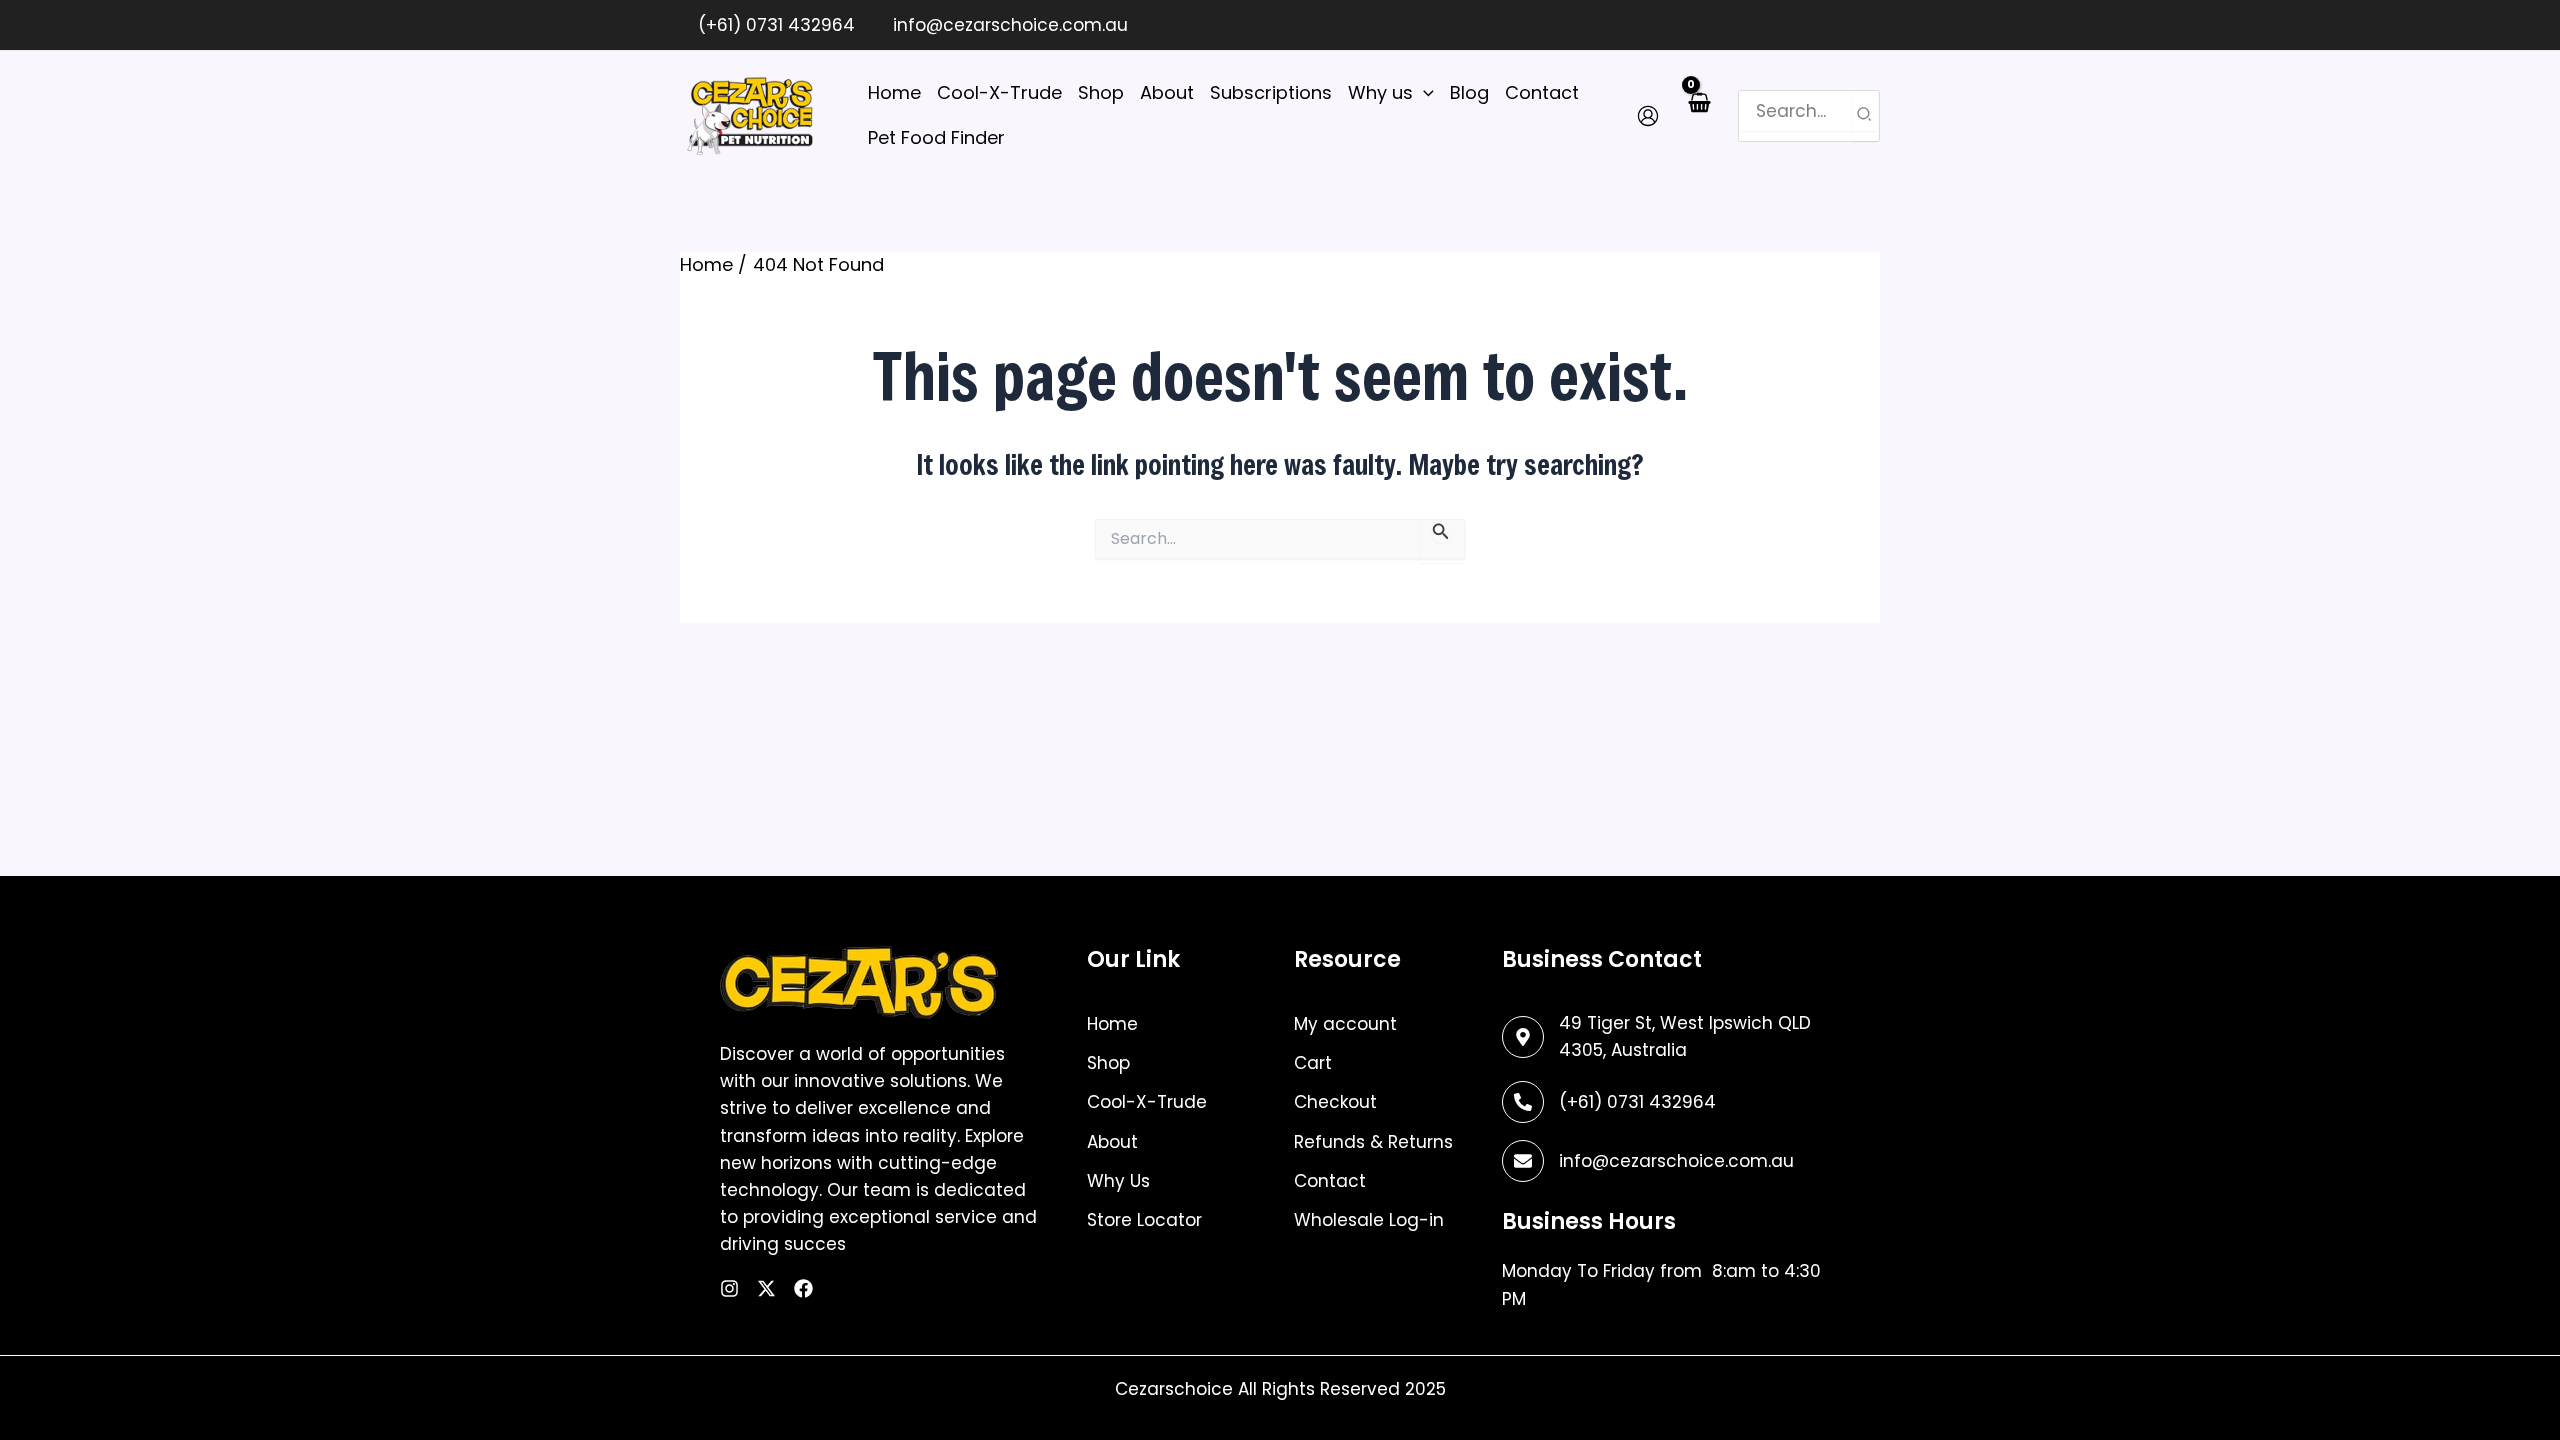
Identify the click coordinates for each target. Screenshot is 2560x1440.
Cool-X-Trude (1147, 1102)
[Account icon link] (1648, 116)
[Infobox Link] (1663, 1102)
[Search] (1865, 116)
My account (1345, 1024)
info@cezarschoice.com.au (1008, 25)
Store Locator (1144, 1220)
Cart (1313, 1063)
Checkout (1335, 1102)
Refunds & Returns (1373, 1142)
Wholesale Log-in (1369, 1220)
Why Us (1118, 1181)
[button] (1423, 93)
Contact (1330, 1181)
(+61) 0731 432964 (774, 25)
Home (1112, 1024)
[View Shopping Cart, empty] (1698, 115)
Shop (1108, 1063)
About (1112, 1142)
